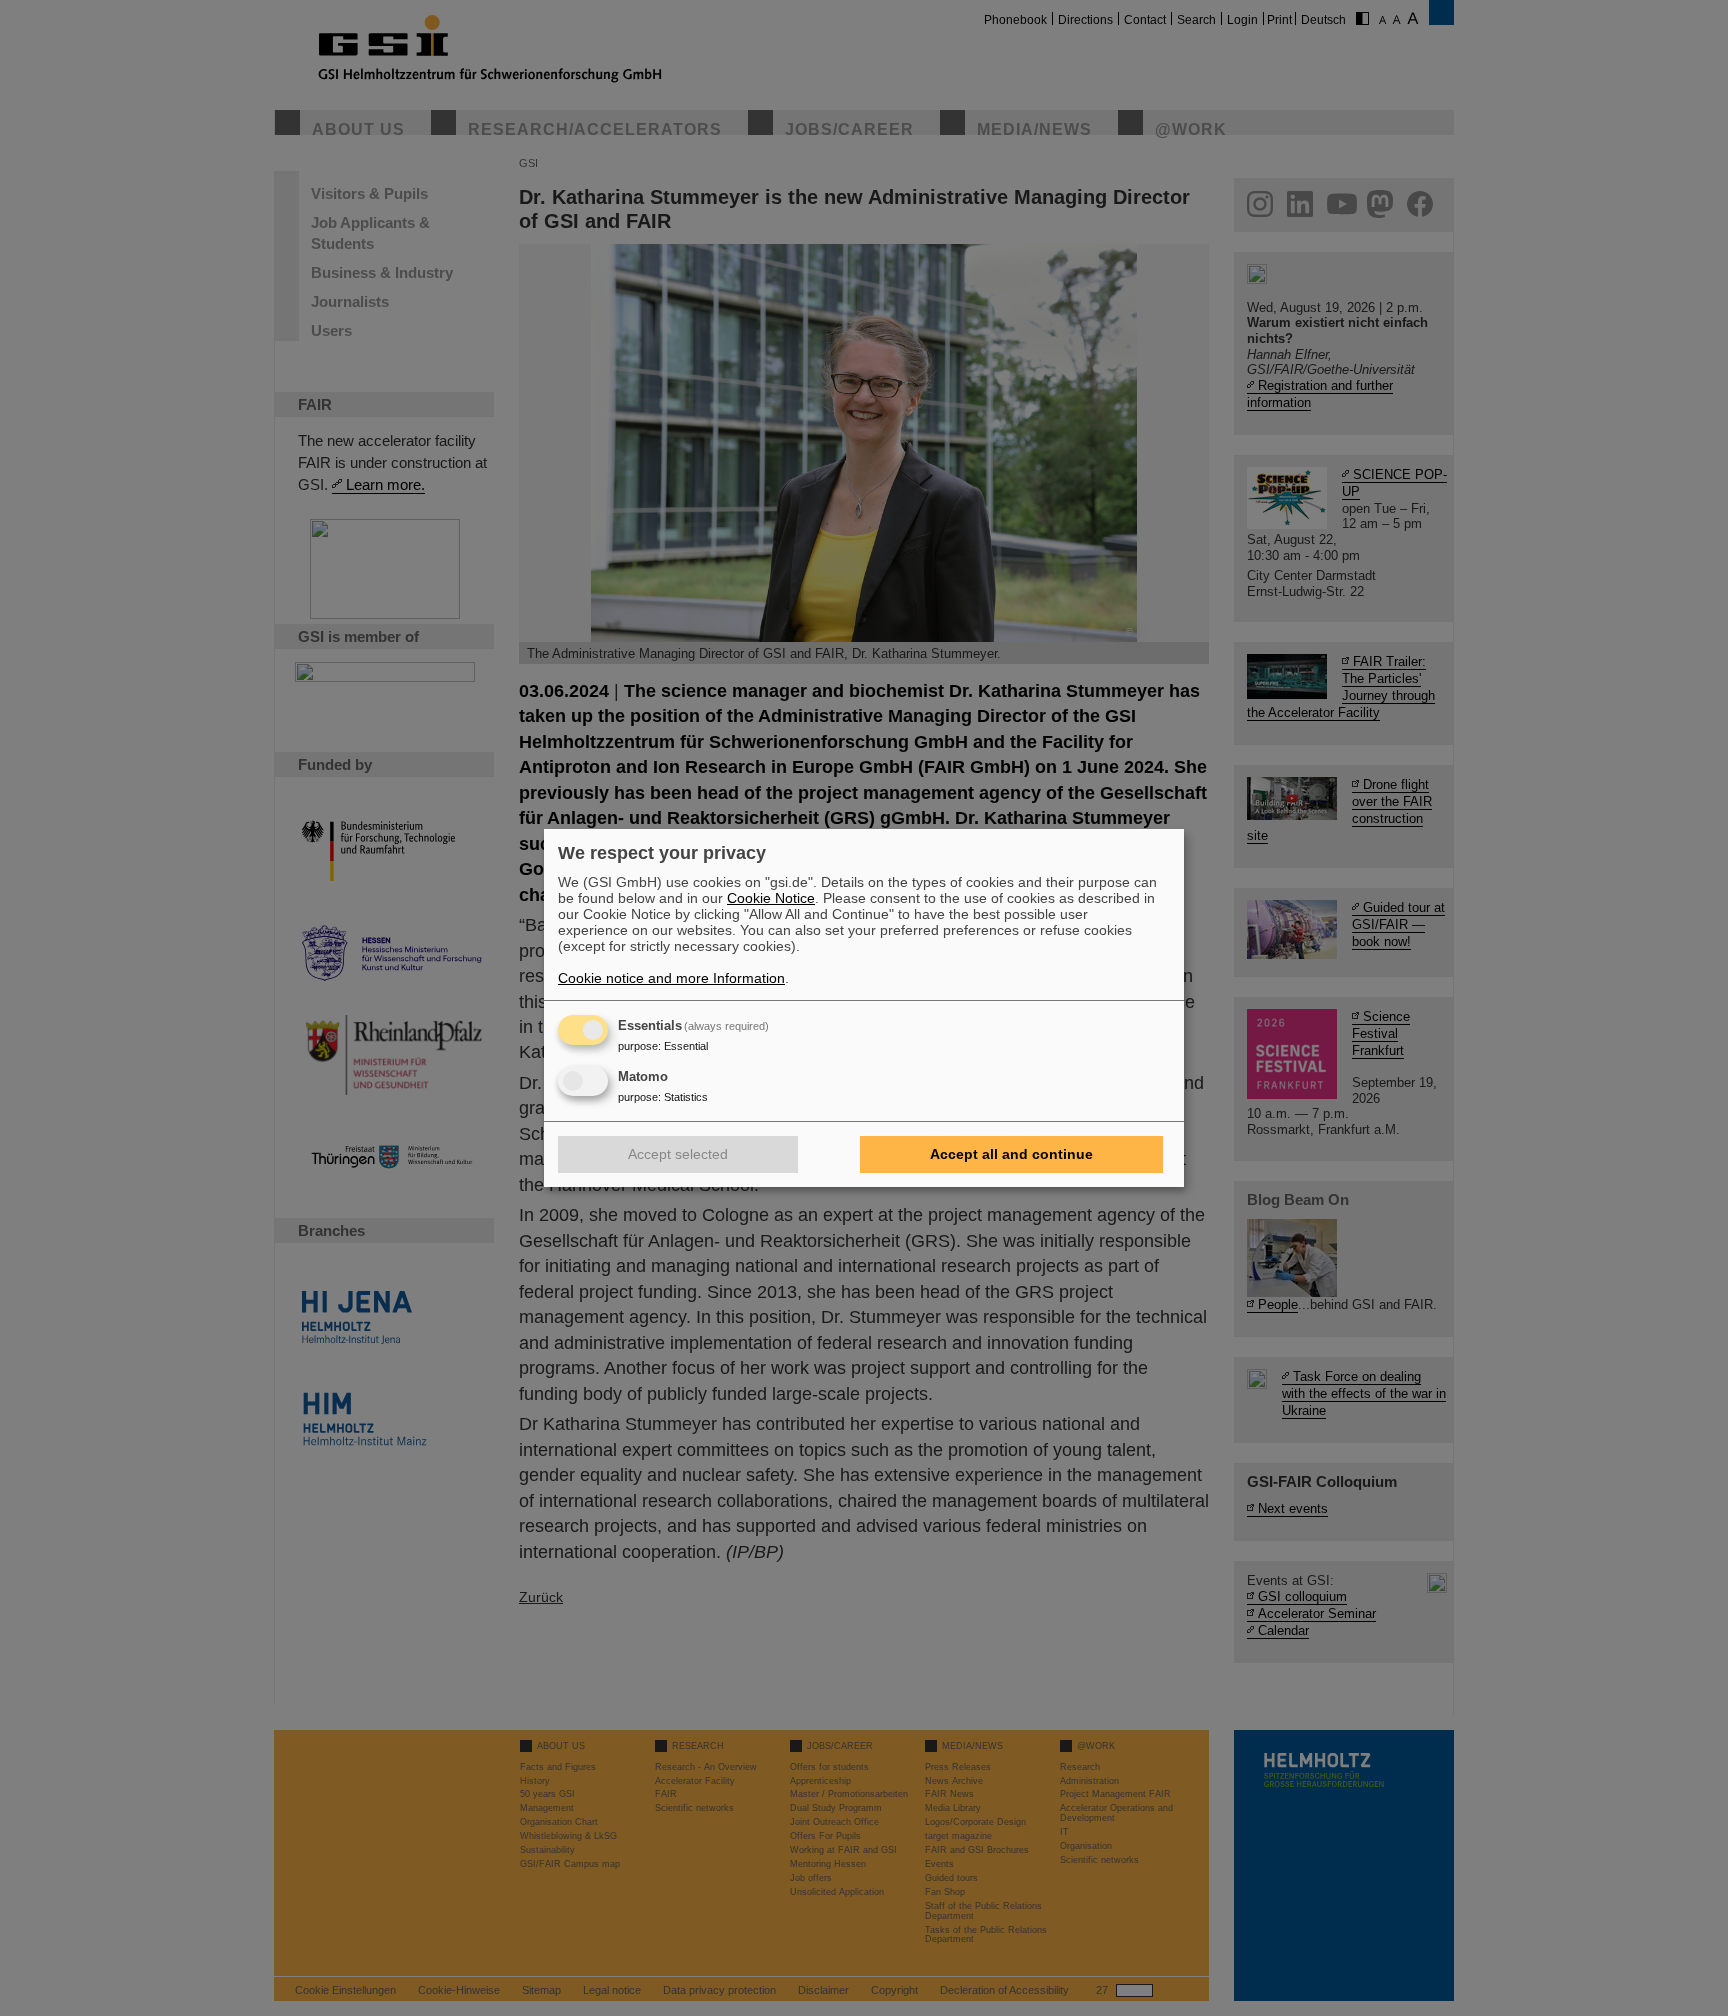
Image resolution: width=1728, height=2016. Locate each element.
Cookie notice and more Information (671, 978)
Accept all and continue (1011, 1154)
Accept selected (678, 1154)
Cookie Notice (771, 898)
